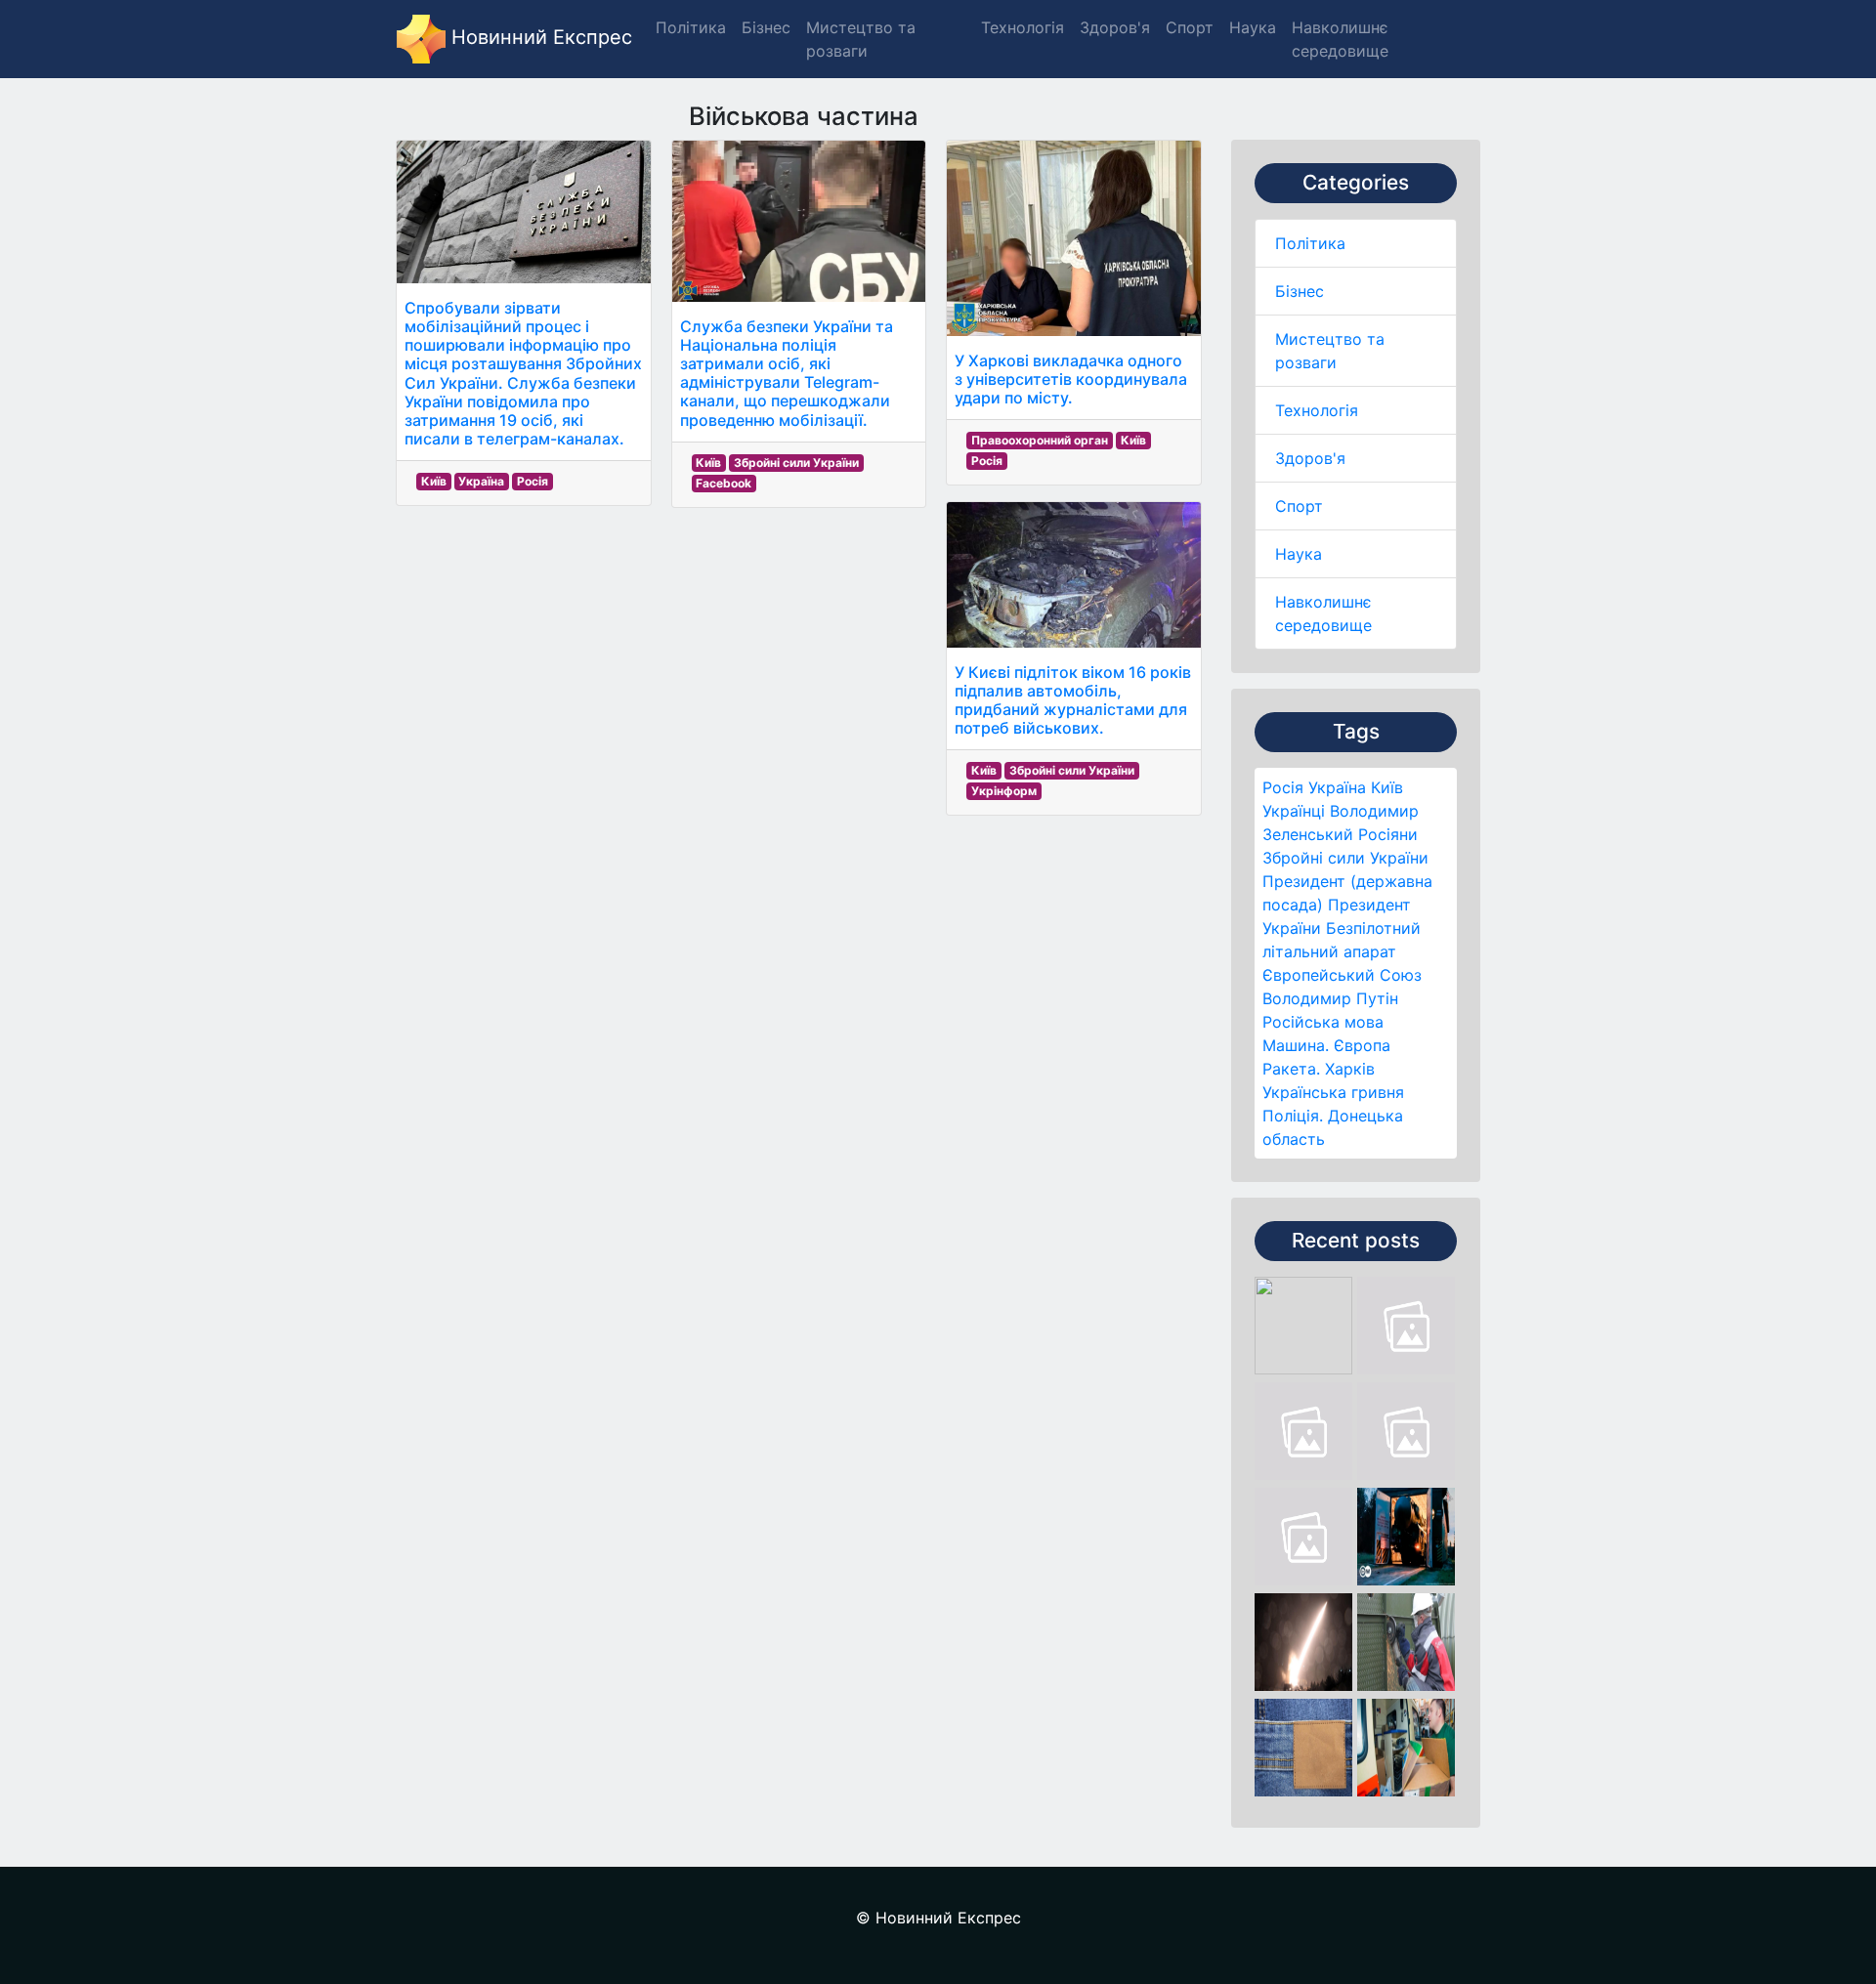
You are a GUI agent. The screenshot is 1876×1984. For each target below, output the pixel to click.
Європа (1362, 1045)
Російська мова (1323, 1022)
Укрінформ (1004, 791)
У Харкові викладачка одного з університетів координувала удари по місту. (1071, 379)
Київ (1387, 787)
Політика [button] (691, 27)
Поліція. (1293, 1116)
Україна (1337, 787)
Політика (1310, 243)
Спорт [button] (1190, 27)
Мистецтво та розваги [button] (861, 39)
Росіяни (1388, 834)
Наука (1299, 554)
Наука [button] (1253, 27)
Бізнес (1300, 291)
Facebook (724, 483)
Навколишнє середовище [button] (1340, 39)
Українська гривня (1333, 1092)
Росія (1283, 787)
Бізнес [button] (766, 27)
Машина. (1296, 1045)
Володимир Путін (1330, 998)
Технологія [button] (1023, 27)
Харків (1350, 1069)
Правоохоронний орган (1040, 440)
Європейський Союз (1342, 975)
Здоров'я (1310, 458)
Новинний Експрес (539, 37)
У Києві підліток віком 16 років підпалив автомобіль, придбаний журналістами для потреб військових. (1073, 700)
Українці (1294, 811)
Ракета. (1291, 1069)
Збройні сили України (1345, 858)
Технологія (1317, 410)
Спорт (1299, 506)
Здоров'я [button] (1115, 27)
